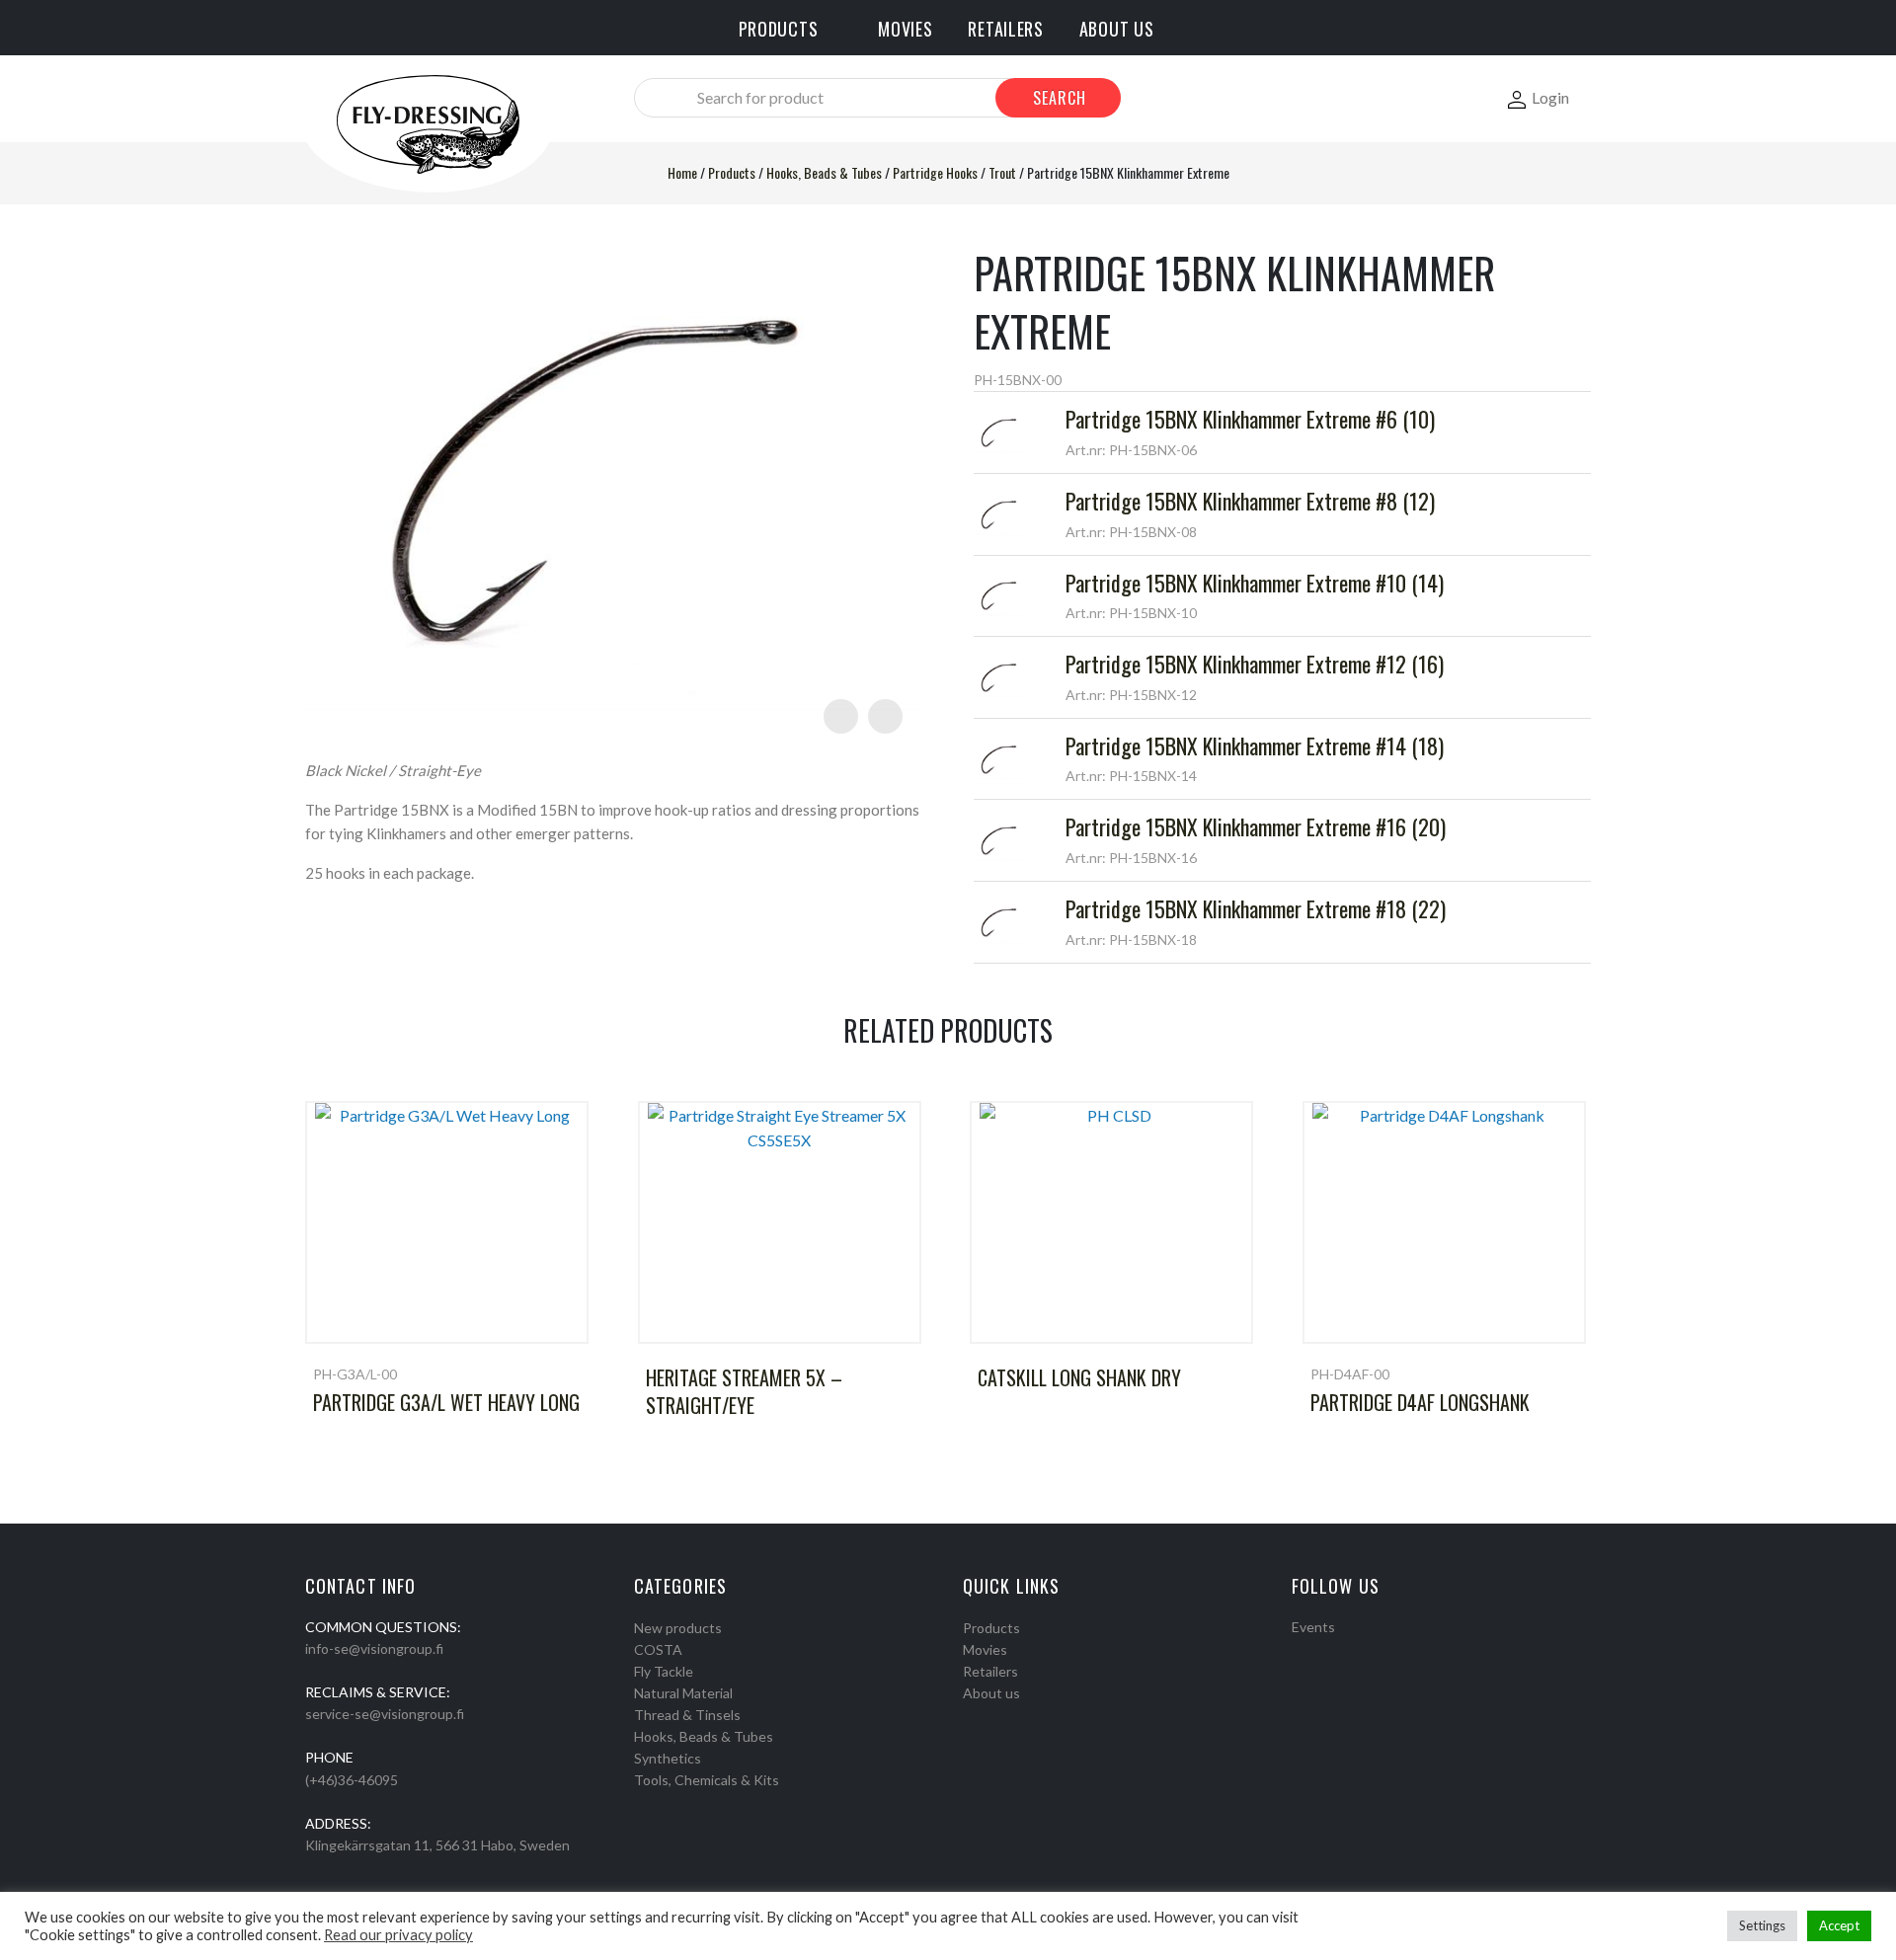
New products (678, 1628)
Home (682, 172)
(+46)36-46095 (352, 1780)
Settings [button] (1762, 1925)
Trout (1002, 172)
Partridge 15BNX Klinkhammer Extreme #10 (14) (1255, 583)
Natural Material (683, 1693)
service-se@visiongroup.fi (385, 1714)
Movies (985, 1649)
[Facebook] (1299, 1652)
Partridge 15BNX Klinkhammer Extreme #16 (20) (1256, 826)
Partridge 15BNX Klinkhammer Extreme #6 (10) (1250, 419)
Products (732, 172)
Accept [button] (1839, 1925)
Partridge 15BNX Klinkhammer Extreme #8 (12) (1250, 501)
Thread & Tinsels (687, 1715)
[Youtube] (1350, 1652)
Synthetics (668, 1758)
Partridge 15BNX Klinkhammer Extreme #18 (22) (1256, 908)
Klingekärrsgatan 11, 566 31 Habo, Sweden (437, 1845)
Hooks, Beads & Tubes (824, 172)
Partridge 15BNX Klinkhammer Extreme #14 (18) (1255, 745)
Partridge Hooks (935, 172)
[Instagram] (1324, 1652)
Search (1060, 98)
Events (1313, 1627)
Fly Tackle (664, 1671)
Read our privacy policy (398, 1935)
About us (991, 1693)
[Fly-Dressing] (428, 123)
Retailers (990, 1671)
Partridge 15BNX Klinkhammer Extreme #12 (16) (1255, 664)
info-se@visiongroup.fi (374, 1648)
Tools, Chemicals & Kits (707, 1780)
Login (1550, 97)
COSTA (658, 1649)
